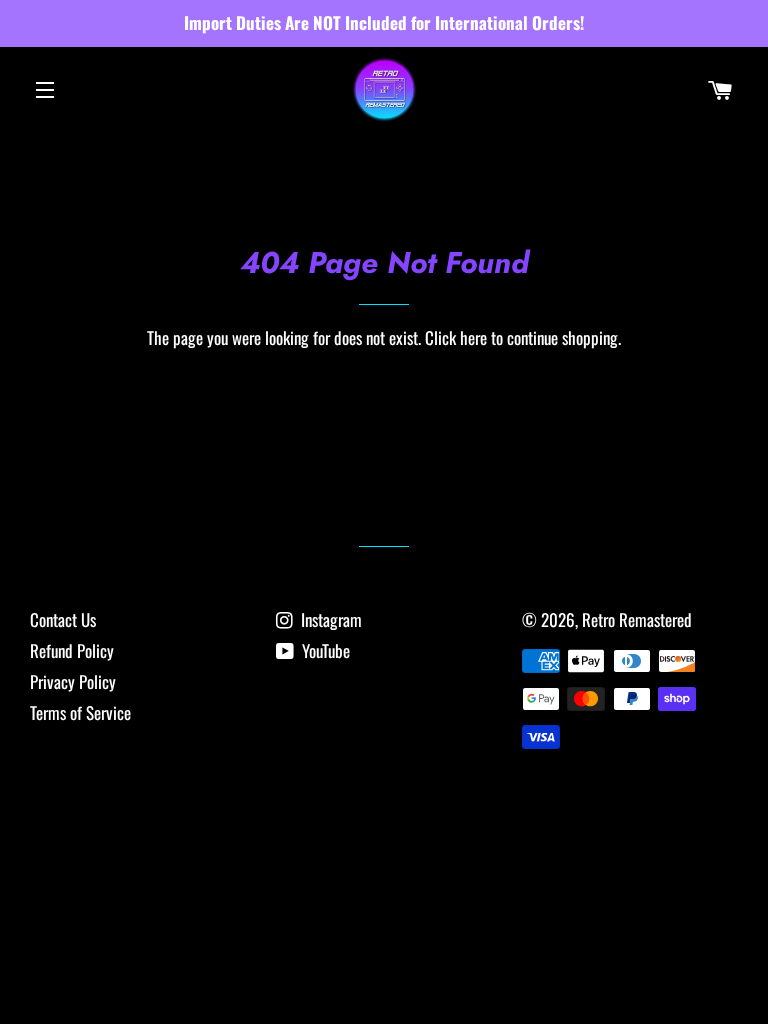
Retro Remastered (637, 619)
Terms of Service (80, 712)
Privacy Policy (73, 681)
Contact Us (63, 619)
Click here (456, 337)
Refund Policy (72, 650)
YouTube (324, 650)
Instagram (329, 619)
